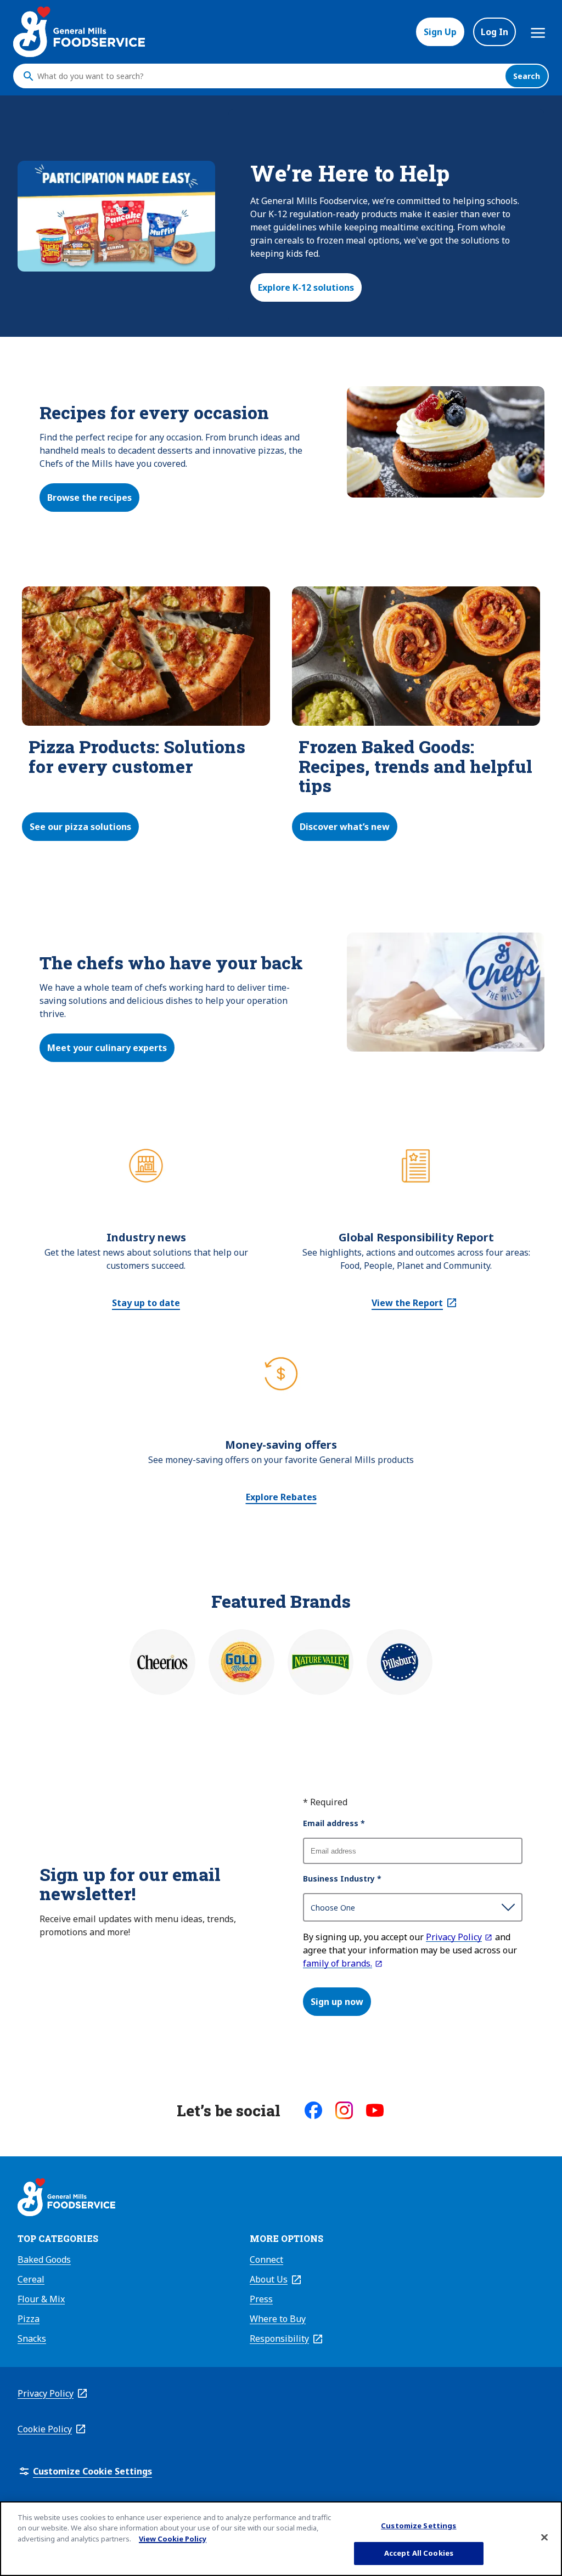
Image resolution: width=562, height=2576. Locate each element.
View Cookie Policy (173, 2539)
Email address (334, 1823)
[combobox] (268, 76)
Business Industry (342, 1879)
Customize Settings (418, 2526)
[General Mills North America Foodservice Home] (79, 32)
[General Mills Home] (66, 2199)
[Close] (544, 2537)
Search (527, 76)
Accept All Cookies (419, 2553)
